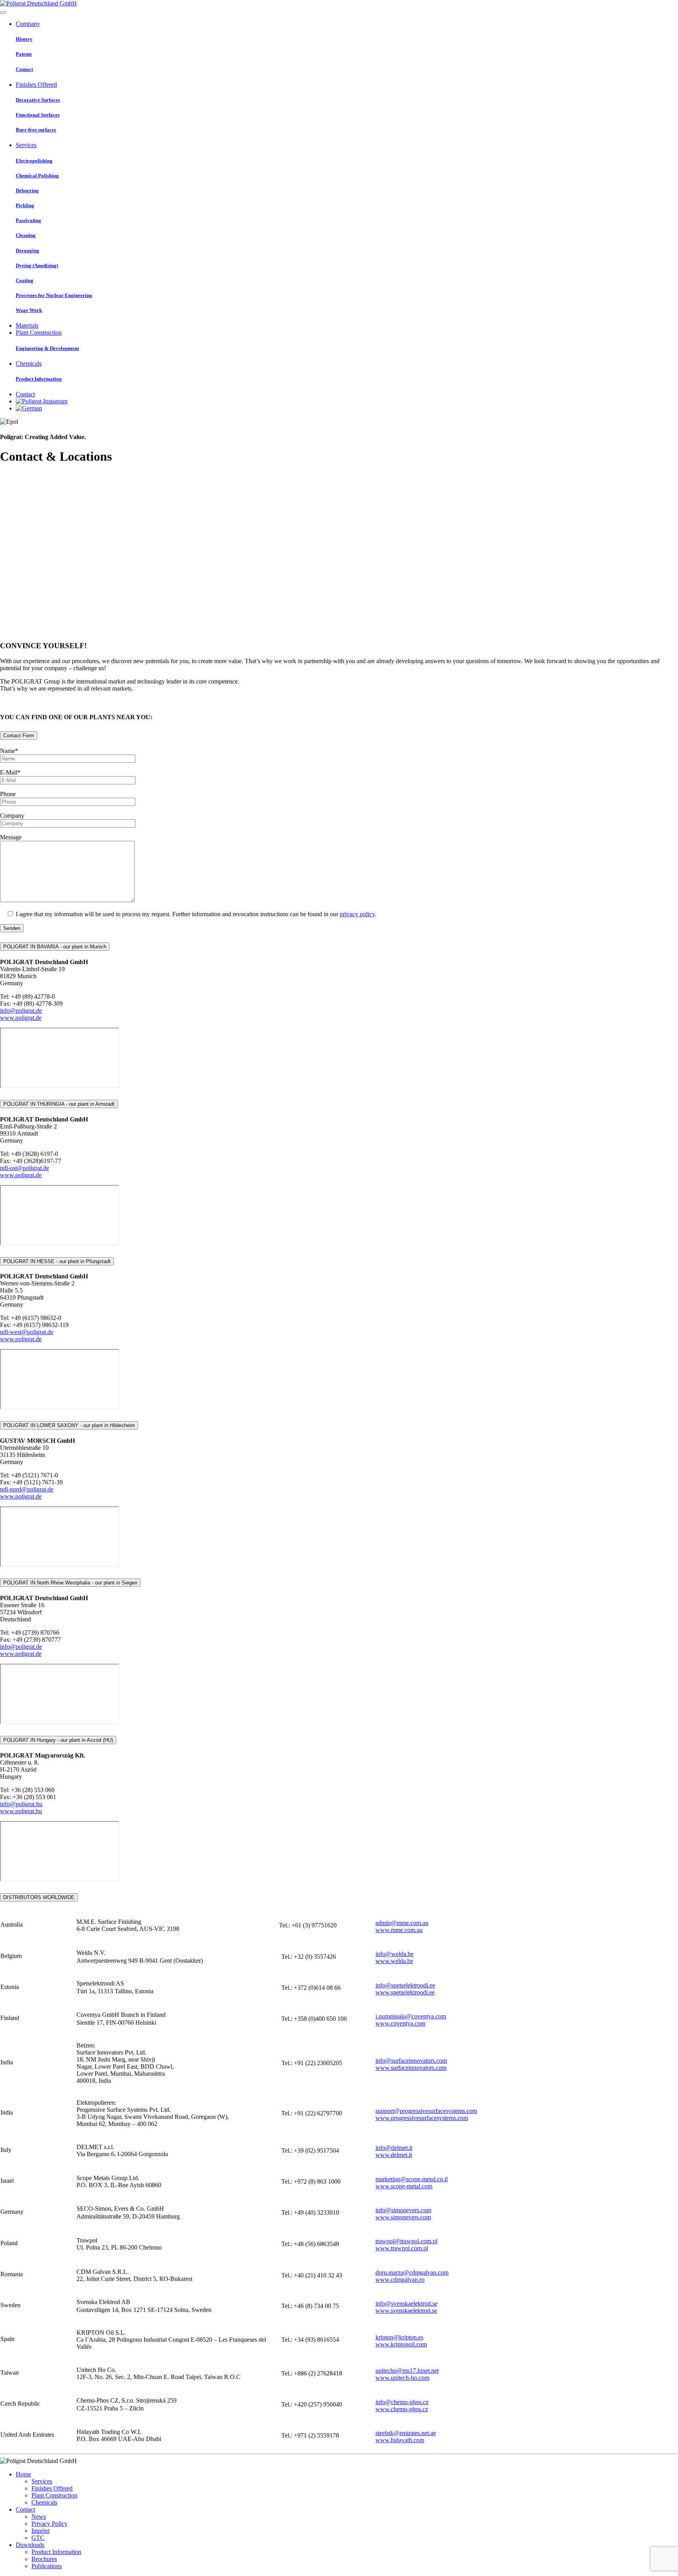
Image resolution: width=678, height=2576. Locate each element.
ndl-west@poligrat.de (27, 1332)
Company (12, 816)
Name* (9, 751)
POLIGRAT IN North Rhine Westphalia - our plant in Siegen (70, 1583)
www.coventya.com (400, 2023)
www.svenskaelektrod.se (406, 2311)
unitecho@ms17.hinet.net (407, 2371)
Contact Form (19, 736)
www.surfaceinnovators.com (411, 2068)
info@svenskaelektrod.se (406, 2303)
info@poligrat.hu (21, 1804)
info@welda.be (395, 1954)
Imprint (40, 2531)
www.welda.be (394, 1961)
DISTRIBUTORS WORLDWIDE (39, 1897)
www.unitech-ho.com (402, 2378)
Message (11, 837)
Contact (25, 2509)
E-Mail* (10, 772)
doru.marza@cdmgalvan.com (412, 2272)
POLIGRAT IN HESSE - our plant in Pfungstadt (57, 1261)
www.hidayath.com (400, 2440)
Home (23, 2474)
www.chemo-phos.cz (402, 2409)
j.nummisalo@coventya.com (411, 2016)
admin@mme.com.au (402, 1923)
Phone (8, 794)
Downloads (30, 2545)
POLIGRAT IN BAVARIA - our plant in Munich (55, 947)
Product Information (56, 2552)
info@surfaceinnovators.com (411, 2061)
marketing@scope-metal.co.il (412, 2179)
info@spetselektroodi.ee (405, 1985)
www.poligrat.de (21, 1018)
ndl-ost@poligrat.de (25, 1168)
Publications (46, 2566)
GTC (38, 2538)
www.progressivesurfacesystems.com (422, 2118)
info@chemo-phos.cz (402, 2402)
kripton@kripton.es (399, 2337)
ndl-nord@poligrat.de (27, 1489)
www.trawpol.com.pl (402, 2248)
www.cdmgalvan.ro (400, 2280)
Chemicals (44, 2502)
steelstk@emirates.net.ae (406, 2433)
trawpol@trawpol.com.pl (406, 2241)
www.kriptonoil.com (401, 2344)
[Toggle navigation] (3, 13)
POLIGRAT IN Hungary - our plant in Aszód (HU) (58, 1740)
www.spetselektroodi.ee (405, 1992)
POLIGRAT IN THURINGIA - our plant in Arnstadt (59, 1104)
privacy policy (357, 914)
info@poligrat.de (21, 1011)
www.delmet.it (394, 2155)
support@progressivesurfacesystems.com (426, 2111)
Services (42, 2481)
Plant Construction (54, 2495)
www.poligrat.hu (21, 1811)
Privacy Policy (49, 2524)
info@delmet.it (394, 2148)
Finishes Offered (52, 2488)
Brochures (44, 2559)
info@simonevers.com (403, 2210)
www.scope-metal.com (404, 2186)
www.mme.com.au (399, 1930)
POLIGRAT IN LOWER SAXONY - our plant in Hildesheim (69, 1425)
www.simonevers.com (403, 2217)
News (39, 2517)
